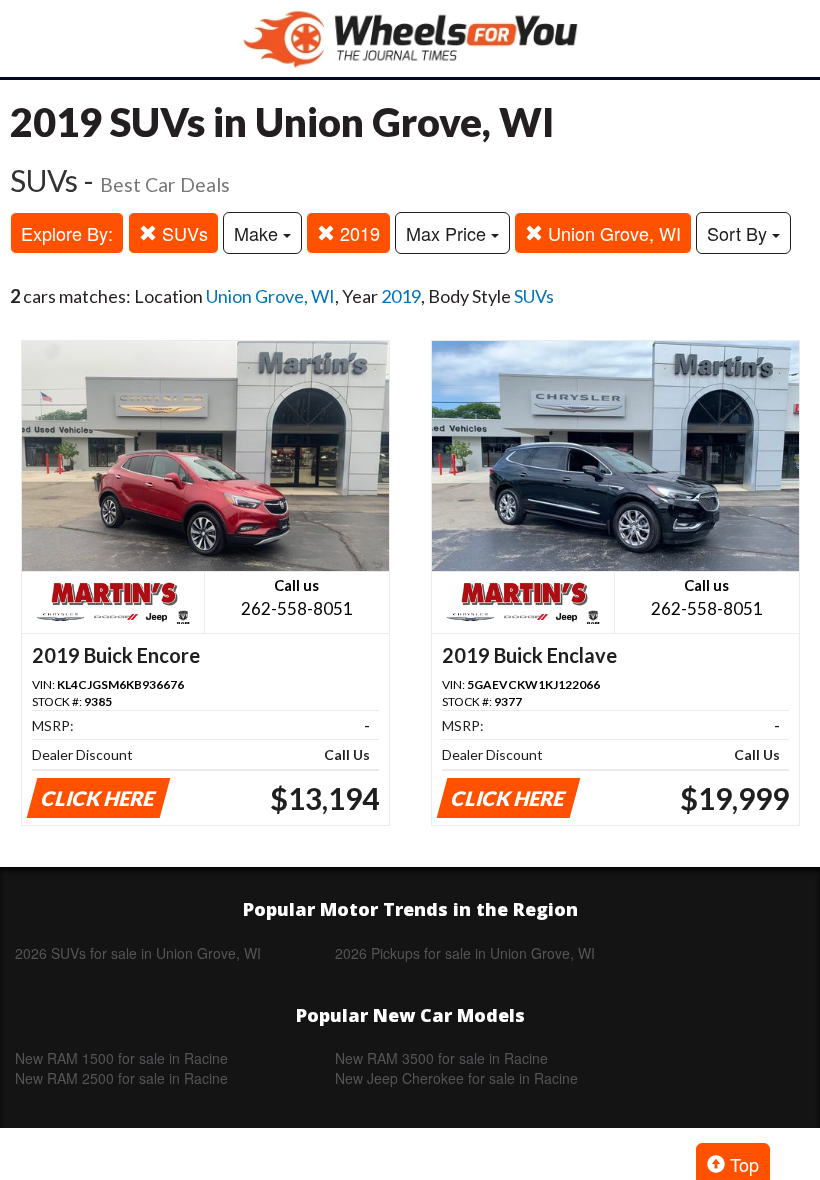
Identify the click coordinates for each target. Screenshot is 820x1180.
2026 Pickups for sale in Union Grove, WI (465, 953)
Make (258, 233)
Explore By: (67, 233)
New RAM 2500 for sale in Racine (121, 1078)
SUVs (182, 233)
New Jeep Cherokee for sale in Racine (456, 1078)
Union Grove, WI (612, 233)
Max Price (448, 233)
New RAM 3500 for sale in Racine (441, 1058)
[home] (410, 38)
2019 (357, 233)
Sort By (739, 233)
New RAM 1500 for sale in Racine (121, 1058)
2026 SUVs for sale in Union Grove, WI (138, 953)
